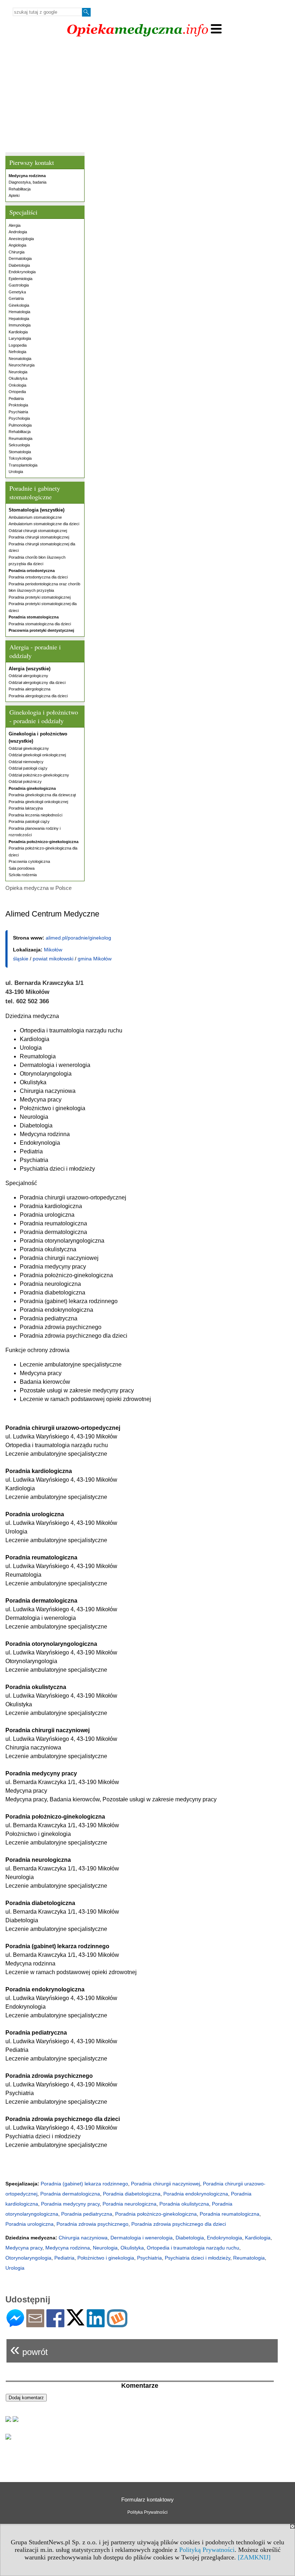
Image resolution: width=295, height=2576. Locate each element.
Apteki (14, 195)
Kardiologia (18, 332)
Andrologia (18, 232)
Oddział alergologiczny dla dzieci (37, 683)
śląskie (21, 959)
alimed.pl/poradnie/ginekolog (78, 938)
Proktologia (18, 405)
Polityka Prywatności (147, 2512)
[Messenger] (15, 2324)
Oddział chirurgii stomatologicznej (38, 531)
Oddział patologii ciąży (28, 768)
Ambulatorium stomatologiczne (35, 517)
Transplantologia (23, 465)
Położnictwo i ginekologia (106, 2258)
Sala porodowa (22, 868)
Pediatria (16, 398)
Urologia (16, 472)
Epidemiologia (21, 279)
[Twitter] (76, 2322)
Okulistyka (18, 378)
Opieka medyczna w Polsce (38, 888)
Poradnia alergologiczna (29, 689)
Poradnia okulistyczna (184, 2204)
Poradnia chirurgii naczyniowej (165, 2184)
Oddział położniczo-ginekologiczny (39, 775)
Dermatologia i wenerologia (142, 2238)
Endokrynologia (22, 272)
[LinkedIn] (96, 2324)
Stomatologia (20, 452)
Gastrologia (19, 285)
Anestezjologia (21, 239)
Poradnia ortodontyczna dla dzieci (38, 577)
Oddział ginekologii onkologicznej (37, 755)
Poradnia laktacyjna (26, 808)
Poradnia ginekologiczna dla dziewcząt (42, 795)
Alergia (15, 225)
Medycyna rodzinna (68, 2248)
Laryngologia (20, 338)
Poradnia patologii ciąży (29, 821)
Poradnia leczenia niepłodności (35, 815)
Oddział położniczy (25, 782)
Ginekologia (19, 305)
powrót (29, 2349)
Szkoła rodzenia (23, 875)
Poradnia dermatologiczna (70, 2194)
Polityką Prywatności (207, 2550)
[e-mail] (35, 2324)
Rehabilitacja (20, 189)
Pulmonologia (20, 425)
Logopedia (18, 345)
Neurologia (18, 372)
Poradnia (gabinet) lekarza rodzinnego (84, 2184)
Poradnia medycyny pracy (70, 2204)
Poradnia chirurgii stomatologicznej (39, 537)
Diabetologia (19, 265)
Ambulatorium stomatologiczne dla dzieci (44, 524)
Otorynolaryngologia (28, 2258)
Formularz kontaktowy (147, 2500)
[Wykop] (117, 2324)
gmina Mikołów (95, 959)
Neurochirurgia (22, 365)
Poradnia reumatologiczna (230, 2214)
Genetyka (17, 292)
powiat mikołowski (53, 959)
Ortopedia (17, 392)
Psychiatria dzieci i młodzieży (198, 2258)
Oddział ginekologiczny (29, 748)
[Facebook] (55, 2324)
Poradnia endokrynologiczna (196, 2194)
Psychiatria (18, 412)
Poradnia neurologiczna (130, 2204)
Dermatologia (20, 258)
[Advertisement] (147, 96)
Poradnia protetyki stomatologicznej (40, 597)
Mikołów (53, 950)
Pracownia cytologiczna (29, 861)
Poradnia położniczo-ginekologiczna (156, 2214)
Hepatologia (19, 319)
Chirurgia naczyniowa (83, 2238)
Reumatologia (21, 438)
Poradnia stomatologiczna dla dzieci (40, 624)
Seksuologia (19, 445)
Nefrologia (17, 352)
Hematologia (19, 312)
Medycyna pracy (24, 2248)
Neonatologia (20, 359)
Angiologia (17, 245)
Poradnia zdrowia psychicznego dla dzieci (179, 2224)
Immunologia (20, 325)
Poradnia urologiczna (29, 2224)
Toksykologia (20, 458)
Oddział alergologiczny (28, 676)
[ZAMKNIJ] (254, 2557)
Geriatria (16, 298)
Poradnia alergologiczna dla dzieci (38, 696)
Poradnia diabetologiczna (132, 2194)
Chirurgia (17, 252)
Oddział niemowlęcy (26, 762)
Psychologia (19, 418)
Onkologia (17, 385)
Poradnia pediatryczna (87, 2214)
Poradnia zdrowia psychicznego (92, 2224)
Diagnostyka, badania (28, 182)
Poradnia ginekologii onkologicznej (38, 802)
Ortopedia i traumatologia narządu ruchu (193, 2248)
